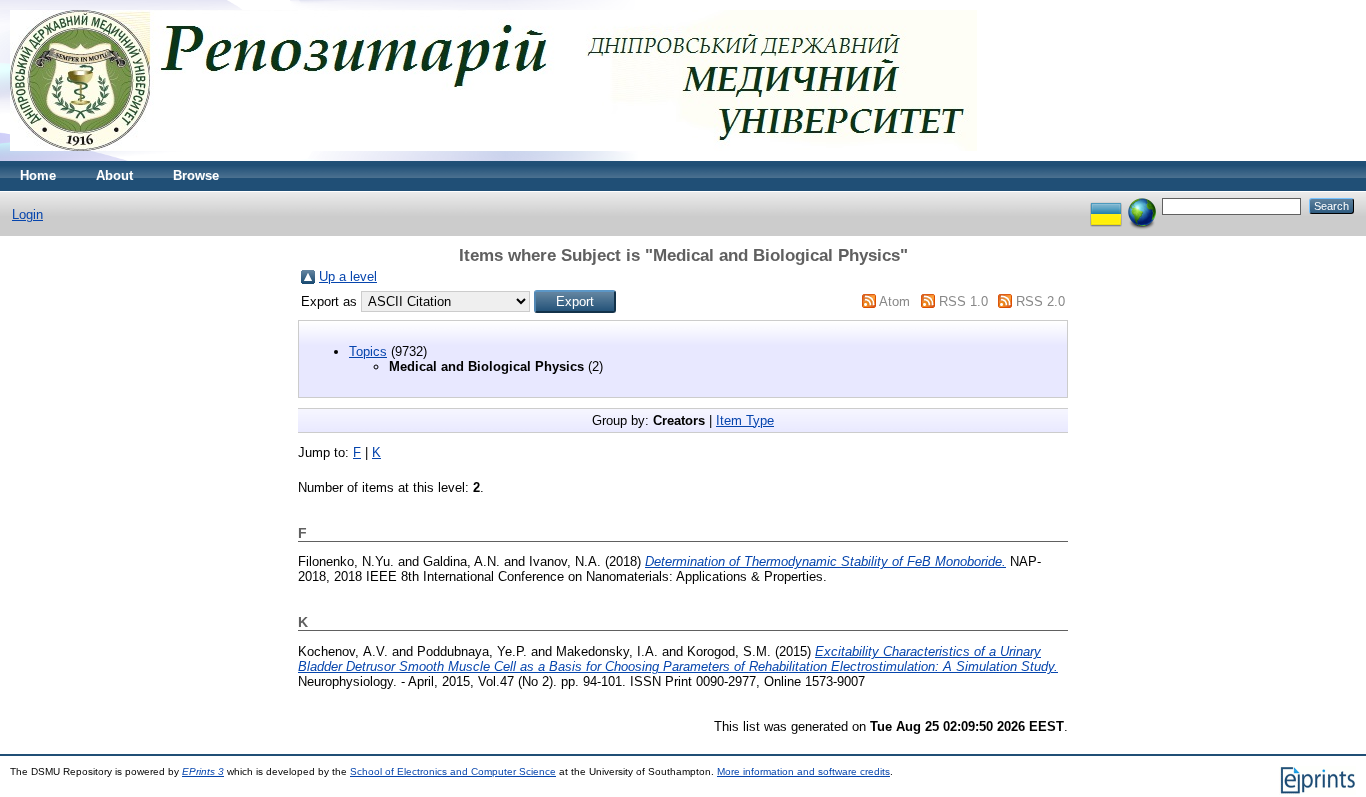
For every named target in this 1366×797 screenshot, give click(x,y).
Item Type (745, 420)
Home (38, 175)
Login (27, 214)
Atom (894, 301)
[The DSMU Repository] (493, 156)
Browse (196, 175)
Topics (368, 351)
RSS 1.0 (963, 301)
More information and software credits (803, 771)
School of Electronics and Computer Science (453, 771)
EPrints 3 (203, 771)
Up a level (348, 276)
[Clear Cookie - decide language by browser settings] (1142, 205)
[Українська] (1106, 205)
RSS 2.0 (1040, 301)
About (114, 175)
